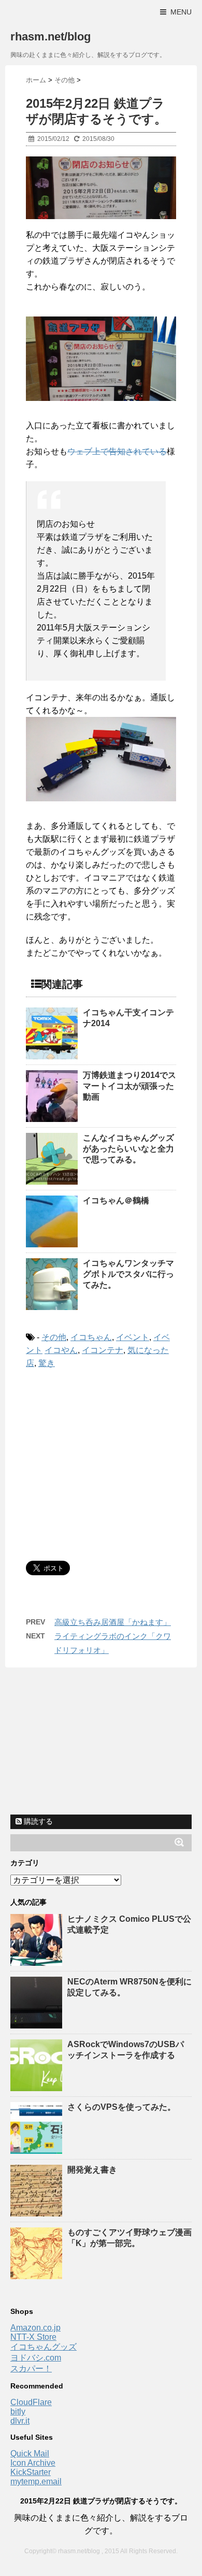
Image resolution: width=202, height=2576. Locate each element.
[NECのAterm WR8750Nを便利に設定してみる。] (38, 2024)
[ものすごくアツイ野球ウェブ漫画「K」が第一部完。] (38, 2274)
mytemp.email (36, 2481)
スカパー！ (31, 2369)
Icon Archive (33, 2463)
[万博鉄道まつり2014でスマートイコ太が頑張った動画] (52, 1096)
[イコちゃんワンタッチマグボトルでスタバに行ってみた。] (52, 1284)
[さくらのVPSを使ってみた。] (38, 2149)
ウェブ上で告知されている (117, 451)
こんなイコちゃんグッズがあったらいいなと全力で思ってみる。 (128, 1149)
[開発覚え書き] (38, 2212)
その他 (54, 1337)
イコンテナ (103, 1350)
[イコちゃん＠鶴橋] (52, 1221)
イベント (133, 1337)
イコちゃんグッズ (44, 2347)
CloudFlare (31, 2402)
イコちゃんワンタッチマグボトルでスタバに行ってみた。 (128, 1274)
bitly (18, 2412)
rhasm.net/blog (51, 37)
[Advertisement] (113, 1463)
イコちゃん (91, 1337)
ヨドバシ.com (36, 2358)
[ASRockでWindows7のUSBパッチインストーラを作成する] (38, 2086)
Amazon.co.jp (35, 2328)
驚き (47, 1363)
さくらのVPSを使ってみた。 (121, 2107)
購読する (37, 1821)
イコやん (61, 1350)
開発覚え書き (92, 2170)
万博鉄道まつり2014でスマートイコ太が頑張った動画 (129, 1086)
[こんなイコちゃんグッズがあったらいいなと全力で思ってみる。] (52, 1159)
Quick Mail (30, 2453)
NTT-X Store (33, 2337)
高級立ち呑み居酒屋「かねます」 (113, 1622)
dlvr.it (20, 2421)
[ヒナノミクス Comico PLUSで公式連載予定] (38, 1961)
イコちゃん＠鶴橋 (116, 1200)
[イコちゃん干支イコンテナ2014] (52, 1033)
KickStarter (31, 2472)
